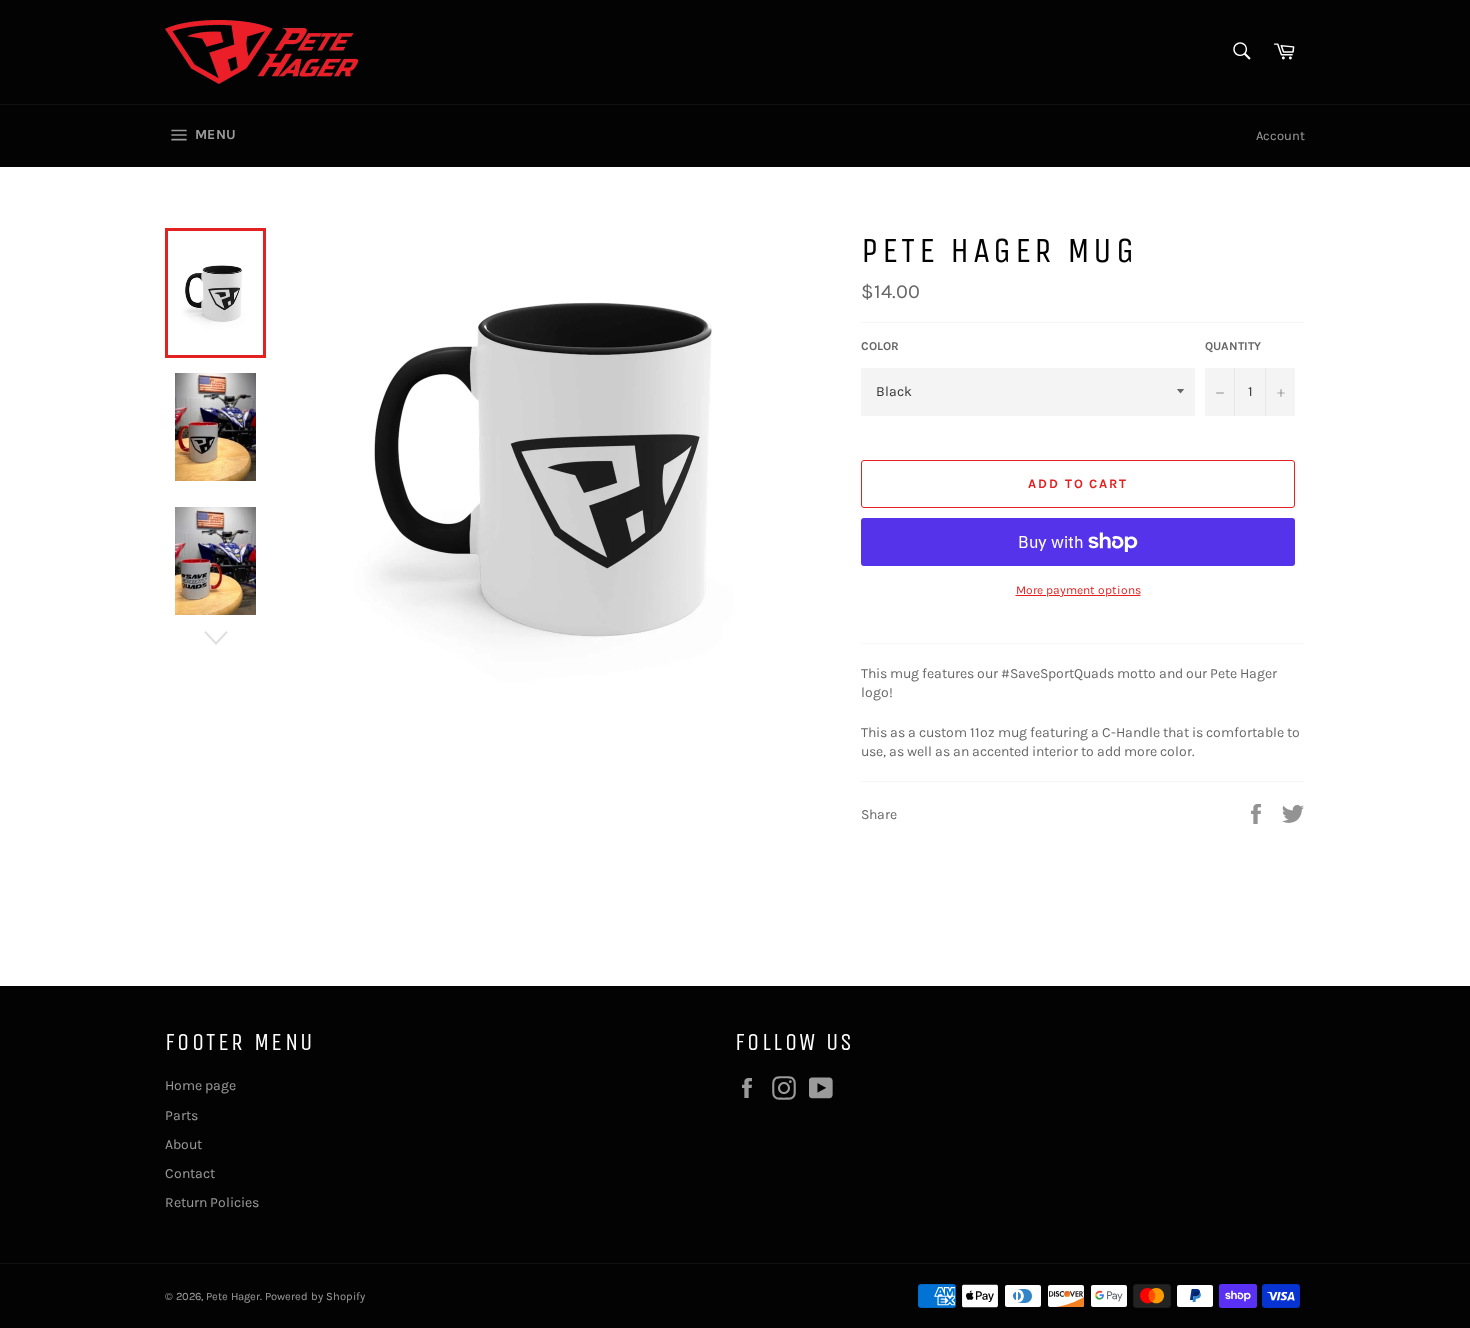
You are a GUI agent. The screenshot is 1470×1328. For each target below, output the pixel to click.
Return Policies (212, 1202)
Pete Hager (233, 1296)
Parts (181, 1115)
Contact (190, 1173)
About (183, 1144)
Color (880, 346)
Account (1280, 135)
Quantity (1233, 346)
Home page (200, 1085)
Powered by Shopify (315, 1296)
